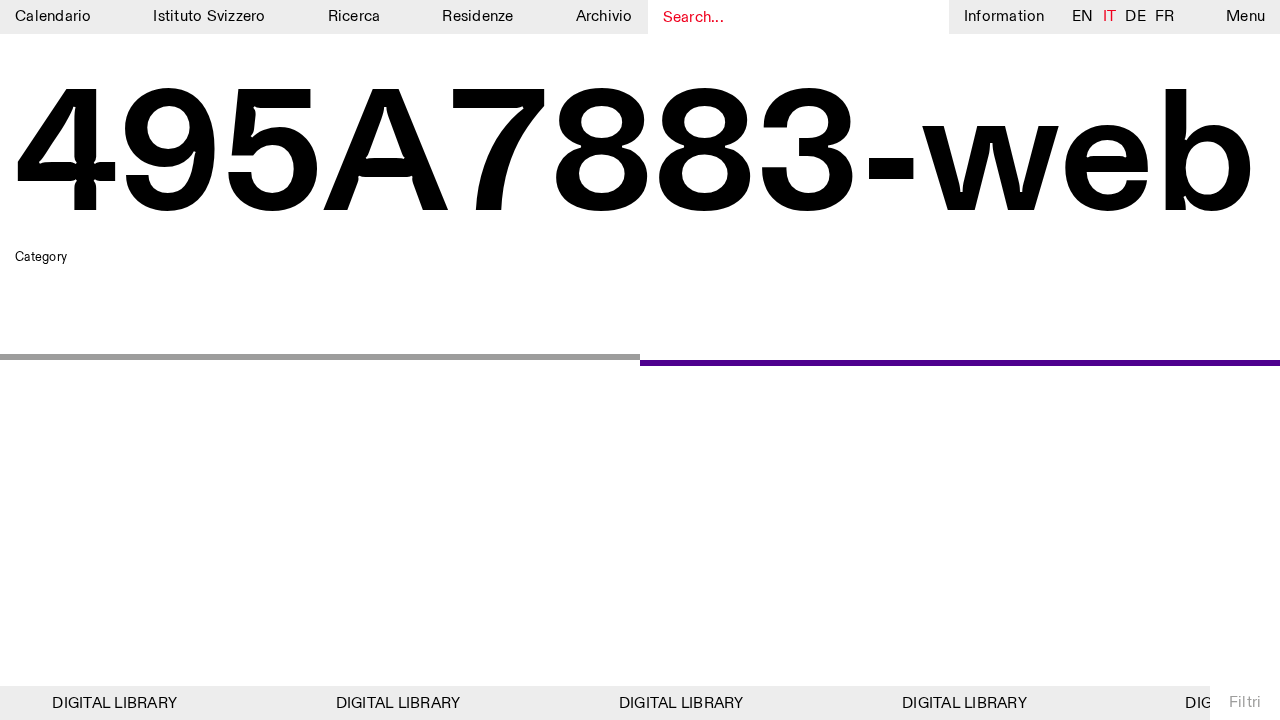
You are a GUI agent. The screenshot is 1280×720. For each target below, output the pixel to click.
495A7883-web (636, 160)
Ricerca (354, 16)
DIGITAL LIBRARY (110, 703)
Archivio (604, 16)
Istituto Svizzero (209, 16)
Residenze (477, 16)
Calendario (53, 16)
